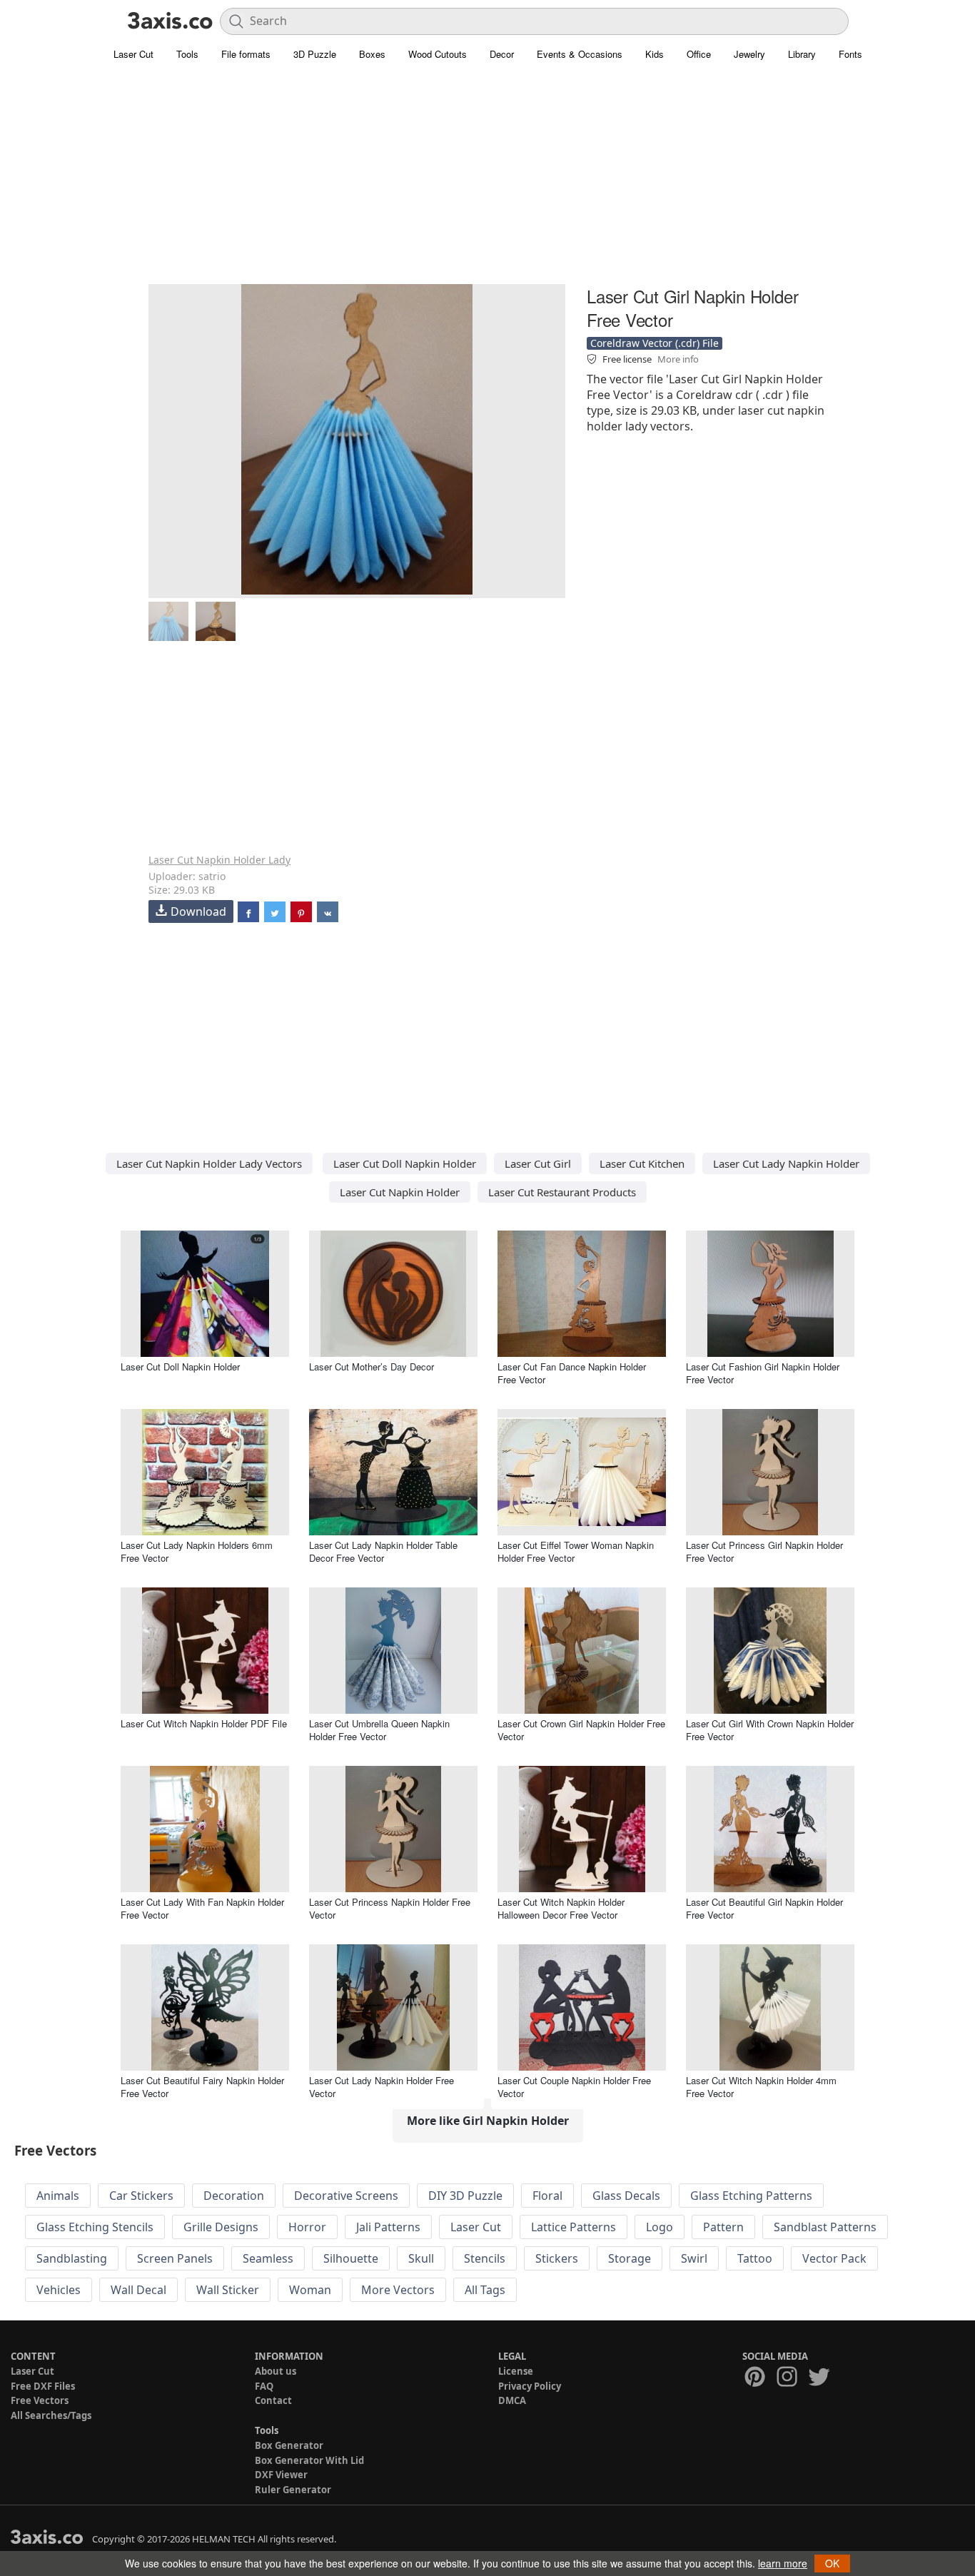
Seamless (268, 2258)
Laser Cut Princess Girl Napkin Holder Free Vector (764, 1551)
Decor (502, 54)
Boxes (372, 54)
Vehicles (59, 2290)
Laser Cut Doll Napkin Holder (405, 1163)
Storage (630, 2258)
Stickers (557, 2258)
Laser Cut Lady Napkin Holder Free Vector (382, 2087)
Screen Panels (175, 2258)
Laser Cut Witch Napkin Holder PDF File (204, 1723)
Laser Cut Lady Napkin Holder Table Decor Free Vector (383, 1551)
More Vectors (398, 2290)
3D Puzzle (315, 54)
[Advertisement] (487, 182)
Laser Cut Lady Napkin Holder (786, 1163)
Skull (421, 2258)
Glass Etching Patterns (751, 2196)
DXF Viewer (281, 2475)
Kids (655, 54)
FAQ (264, 2386)
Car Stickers (141, 2196)
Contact (273, 2400)
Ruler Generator (293, 2490)
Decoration (234, 2196)
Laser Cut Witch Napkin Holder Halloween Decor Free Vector (561, 1908)
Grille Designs (221, 2227)
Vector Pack (834, 2258)
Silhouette (351, 2258)
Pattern (723, 2227)
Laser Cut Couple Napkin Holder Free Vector (574, 2087)
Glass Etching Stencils (95, 2227)
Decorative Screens (346, 2196)
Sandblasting (72, 2258)
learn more (783, 2563)
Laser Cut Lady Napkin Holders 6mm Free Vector (197, 1551)
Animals (58, 2196)
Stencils (485, 2258)
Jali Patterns (388, 2227)
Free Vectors (40, 2400)
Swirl (694, 2258)
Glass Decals (626, 2196)
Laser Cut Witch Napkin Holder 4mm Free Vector (761, 2087)
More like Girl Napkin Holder (488, 2121)
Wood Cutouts (438, 54)
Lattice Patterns (574, 2227)
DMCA (512, 2400)
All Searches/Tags (51, 2415)
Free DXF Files (43, 2386)
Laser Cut (133, 54)
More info (678, 359)
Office (699, 54)
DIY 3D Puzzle (465, 2196)
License (516, 2371)
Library (802, 54)
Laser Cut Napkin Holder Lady (219, 860)
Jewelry (749, 54)
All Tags (485, 2290)
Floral (547, 2196)
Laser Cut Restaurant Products (562, 1192)
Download (198, 911)
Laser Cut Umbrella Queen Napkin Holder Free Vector (379, 1730)
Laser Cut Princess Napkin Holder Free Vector (390, 1908)
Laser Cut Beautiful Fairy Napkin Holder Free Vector (202, 2087)
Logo (660, 2227)
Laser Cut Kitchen (642, 1163)
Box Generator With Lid (309, 2460)
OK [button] (832, 2563)
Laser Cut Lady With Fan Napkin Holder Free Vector (202, 1908)
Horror (307, 2227)
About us (276, 2371)
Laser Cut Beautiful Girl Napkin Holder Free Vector (764, 1908)
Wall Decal (138, 2290)
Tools (187, 54)
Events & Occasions (580, 54)
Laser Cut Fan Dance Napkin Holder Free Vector (572, 1373)
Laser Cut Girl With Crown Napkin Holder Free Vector (770, 1730)
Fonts (850, 54)
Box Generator (289, 2445)
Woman (310, 2290)
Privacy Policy (530, 2386)
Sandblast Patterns (825, 2227)
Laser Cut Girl (538, 1163)
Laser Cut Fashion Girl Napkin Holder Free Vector (763, 1373)
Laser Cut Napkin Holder (400, 1192)
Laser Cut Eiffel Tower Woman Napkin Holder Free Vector (576, 1551)
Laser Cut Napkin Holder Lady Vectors (209, 1163)
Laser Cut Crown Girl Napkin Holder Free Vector (581, 1730)
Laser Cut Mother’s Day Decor (372, 1367)
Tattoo (755, 2258)
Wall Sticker (228, 2290)
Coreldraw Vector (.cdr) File (655, 343)
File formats (246, 54)
